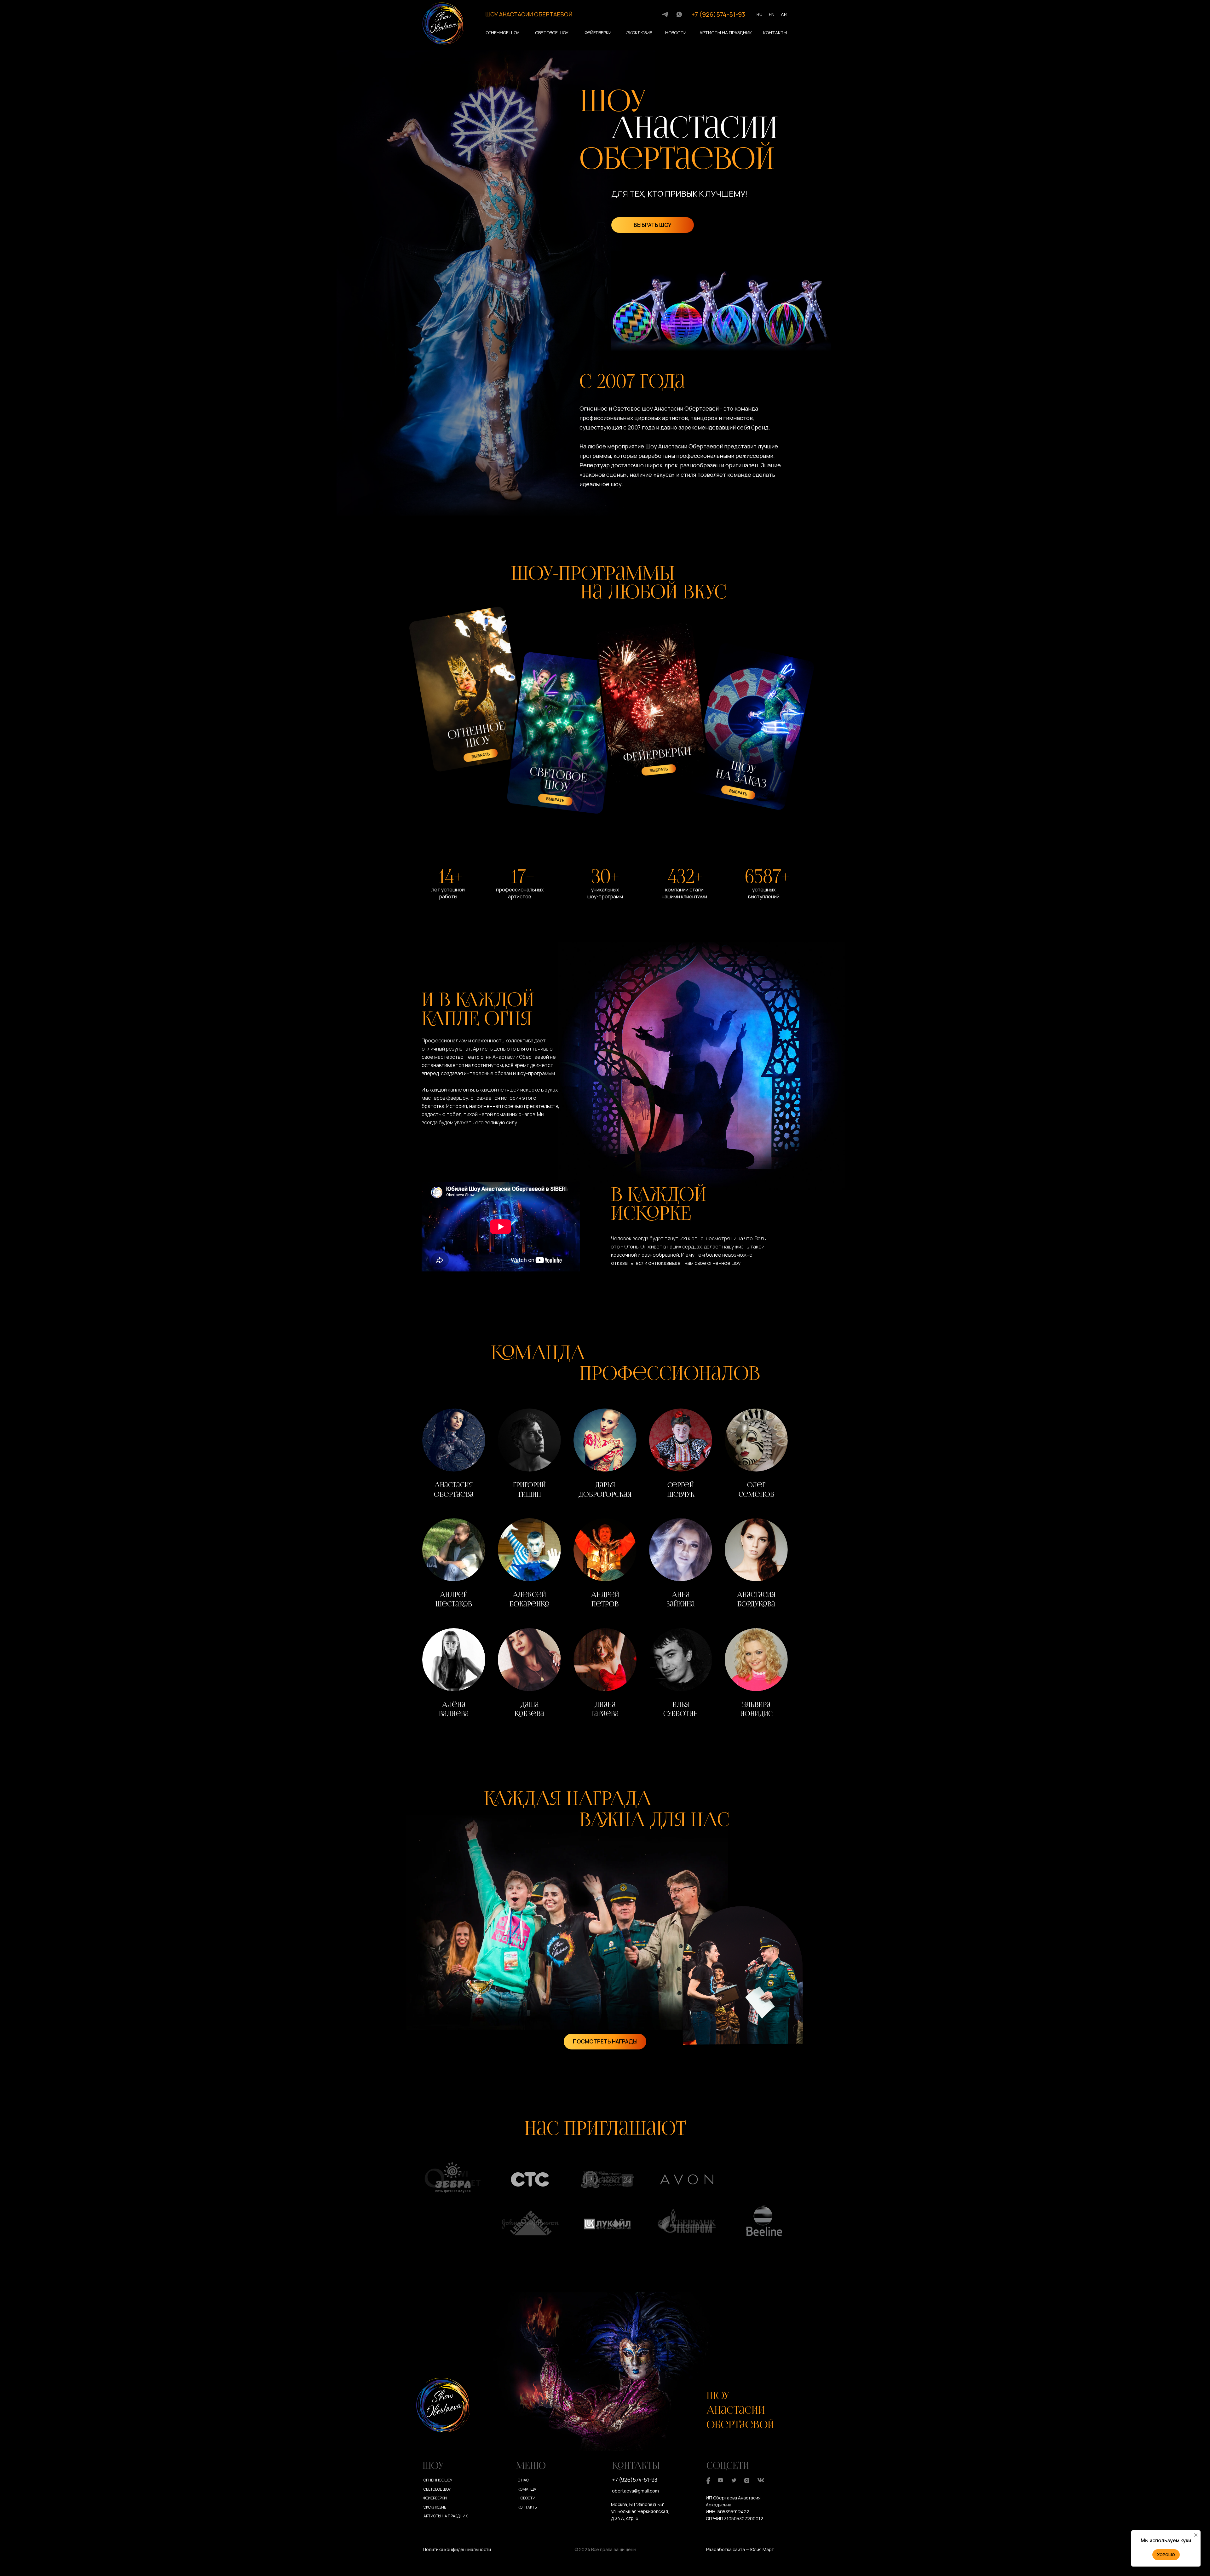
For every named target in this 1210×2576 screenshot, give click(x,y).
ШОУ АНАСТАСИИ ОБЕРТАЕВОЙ (529, 14)
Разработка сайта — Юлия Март (740, 2549)
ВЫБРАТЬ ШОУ (653, 225)
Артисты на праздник (726, 33)
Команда (527, 2489)
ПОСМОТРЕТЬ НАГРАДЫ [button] (605, 2041)
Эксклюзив (639, 33)
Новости (676, 33)
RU (760, 14)
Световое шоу (552, 33)
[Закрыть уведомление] (1196, 2535)
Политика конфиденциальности (457, 2549)
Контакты (775, 33)
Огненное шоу (502, 33)
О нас (523, 2480)
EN (772, 14)
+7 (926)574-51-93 (718, 14)
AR (784, 14)
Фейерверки (598, 33)
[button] (454, 1455)
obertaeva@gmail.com (635, 2491)
